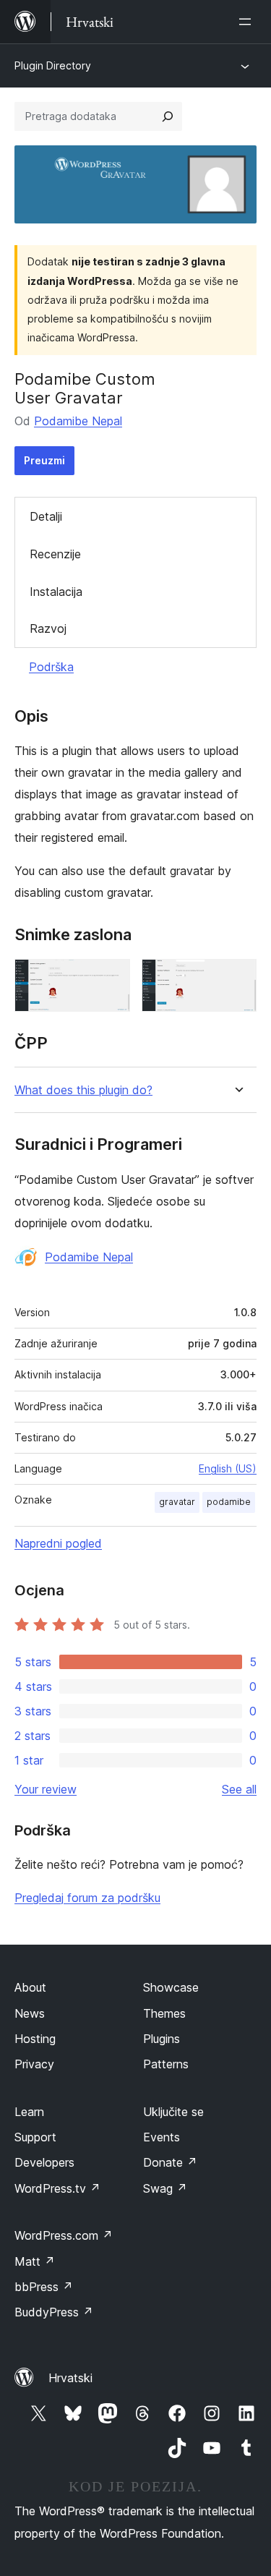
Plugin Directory (53, 65)
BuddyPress (54, 2312)
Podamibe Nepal (78, 421)
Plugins (162, 2039)
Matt (35, 2261)
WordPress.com (64, 2235)
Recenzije (55, 554)
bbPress (44, 2287)
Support (35, 2137)
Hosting (35, 2039)
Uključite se (173, 2112)
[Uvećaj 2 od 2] (237, 978)
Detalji (46, 516)
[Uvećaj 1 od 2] (111, 978)
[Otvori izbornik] (248, 22)
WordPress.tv (57, 2188)
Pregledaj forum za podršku (87, 1898)
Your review (46, 1789)
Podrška (51, 667)
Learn (29, 2112)
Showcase (171, 1987)
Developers (44, 2162)
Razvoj (48, 628)
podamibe (229, 1502)
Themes (164, 2013)
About (30, 1987)
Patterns (166, 2064)
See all (239, 1789)
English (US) (228, 1468)
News (30, 2013)
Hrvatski (70, 2378)
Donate (170, 2162)
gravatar (177, 1502)
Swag (165, 2188)
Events (162, 2137)
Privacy (34, 2064)
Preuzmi (44, 460)
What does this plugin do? (83, 1090)
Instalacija (56, 592)
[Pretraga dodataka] (168, 116)
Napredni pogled (58, 1543)
